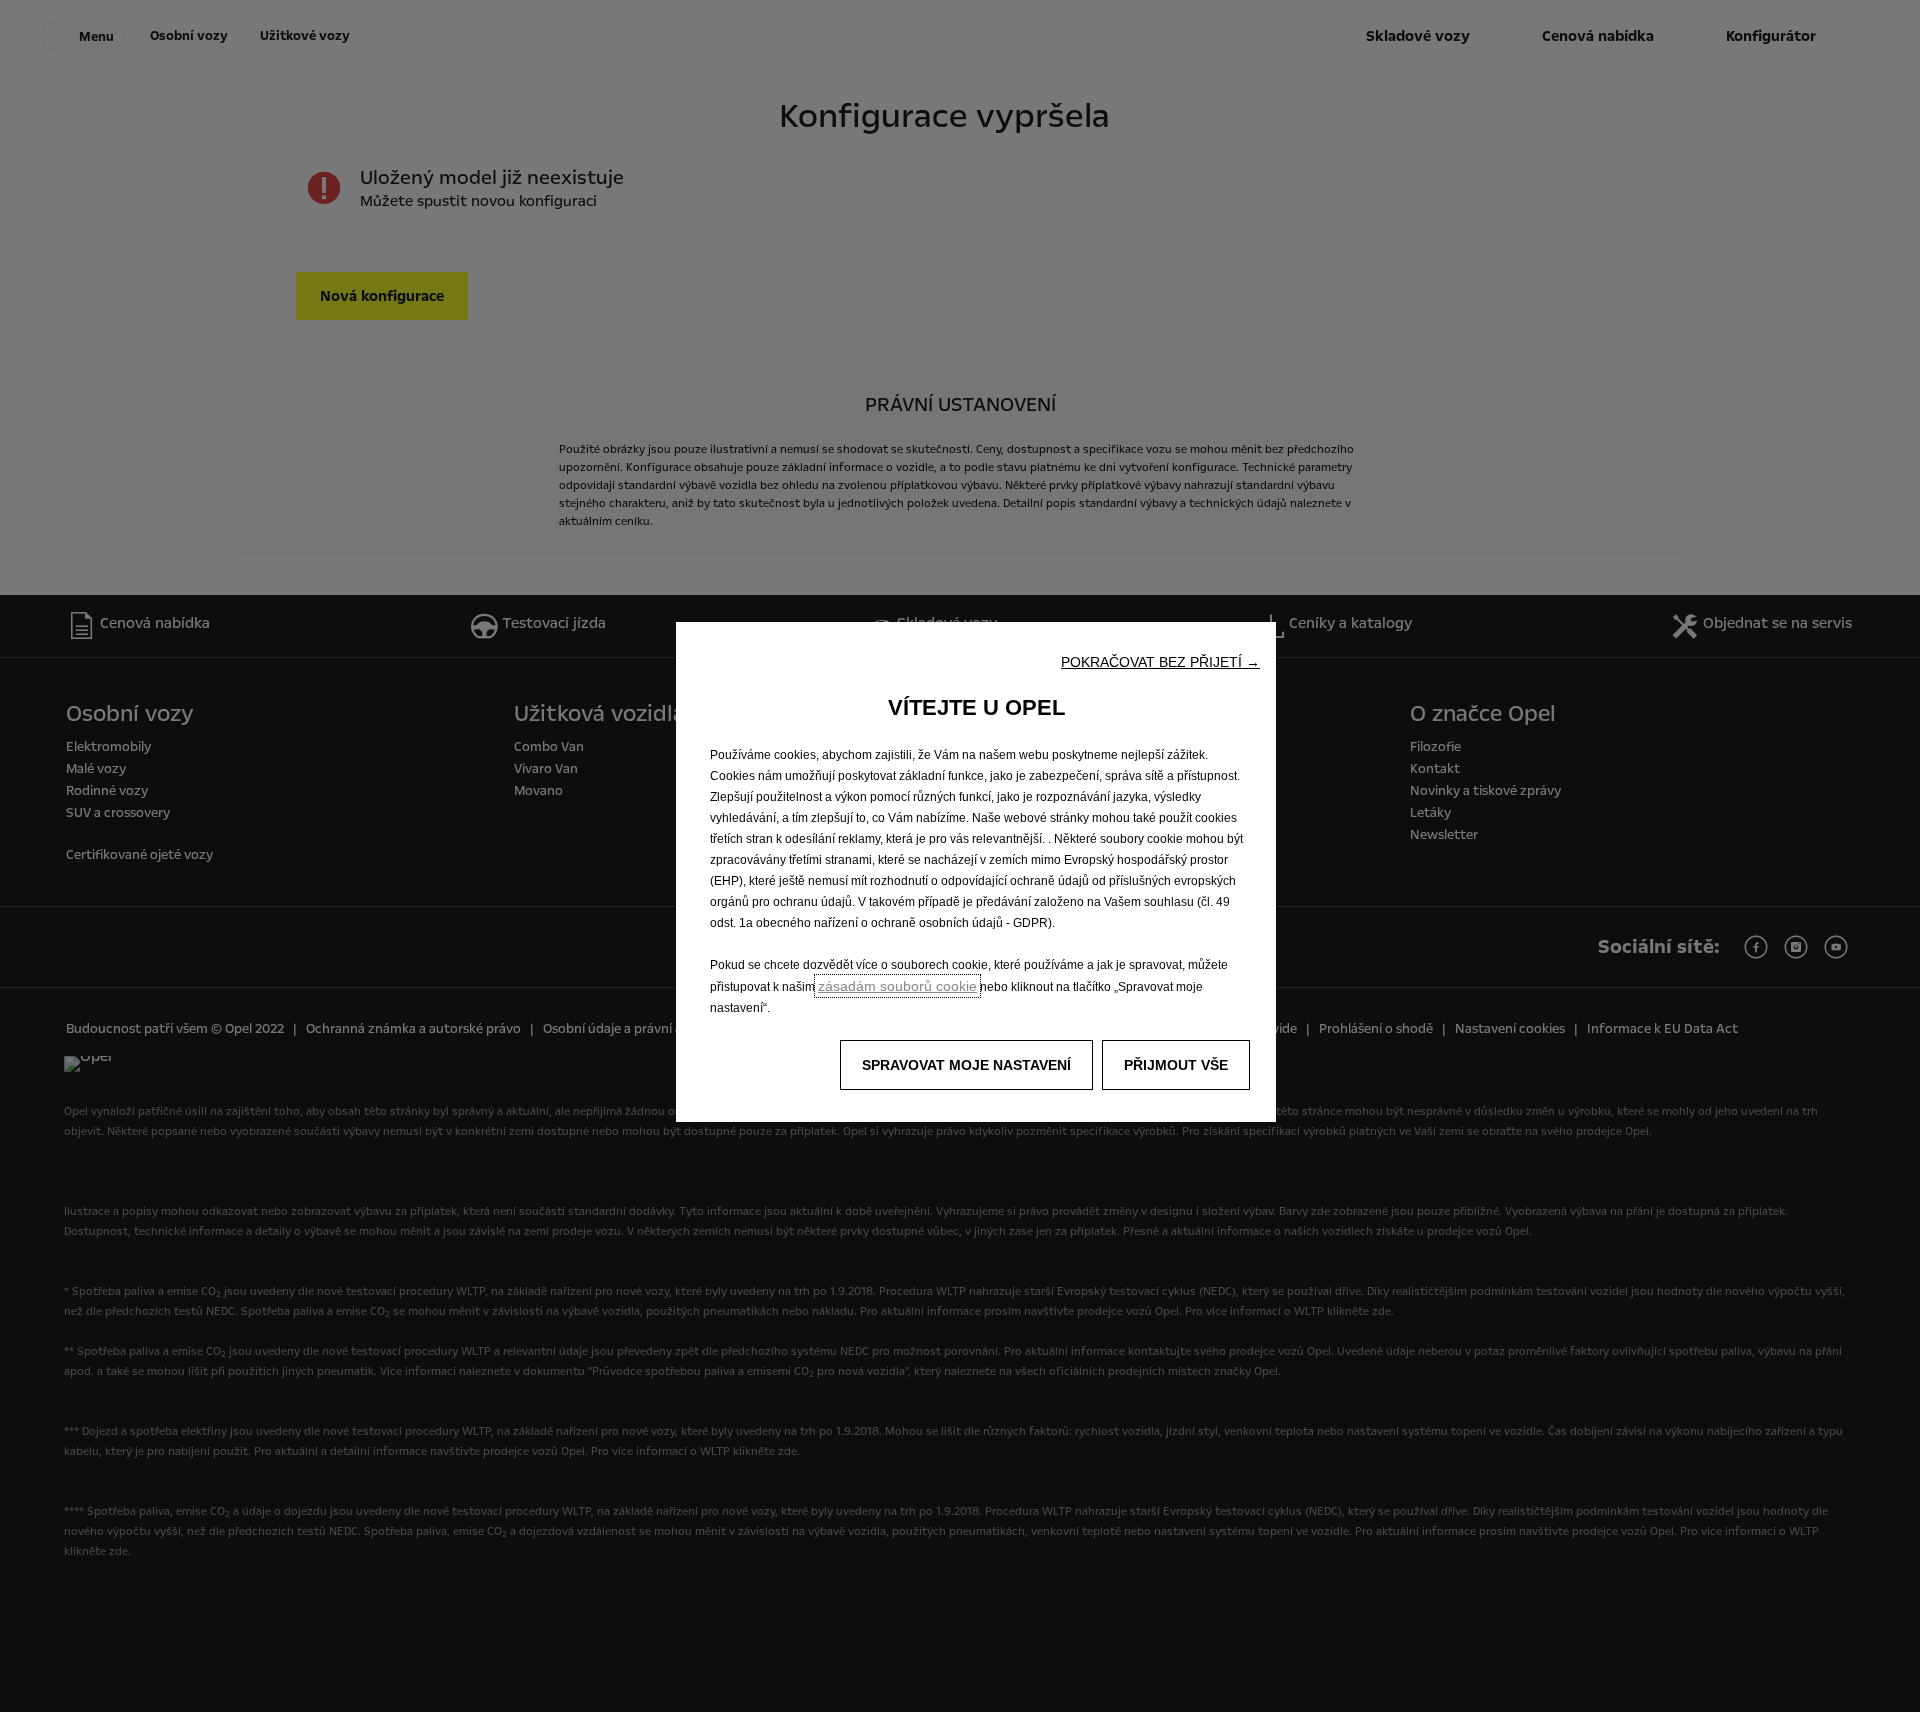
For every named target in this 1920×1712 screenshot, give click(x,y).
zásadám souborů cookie (897, 986)
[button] (1160, 662)
